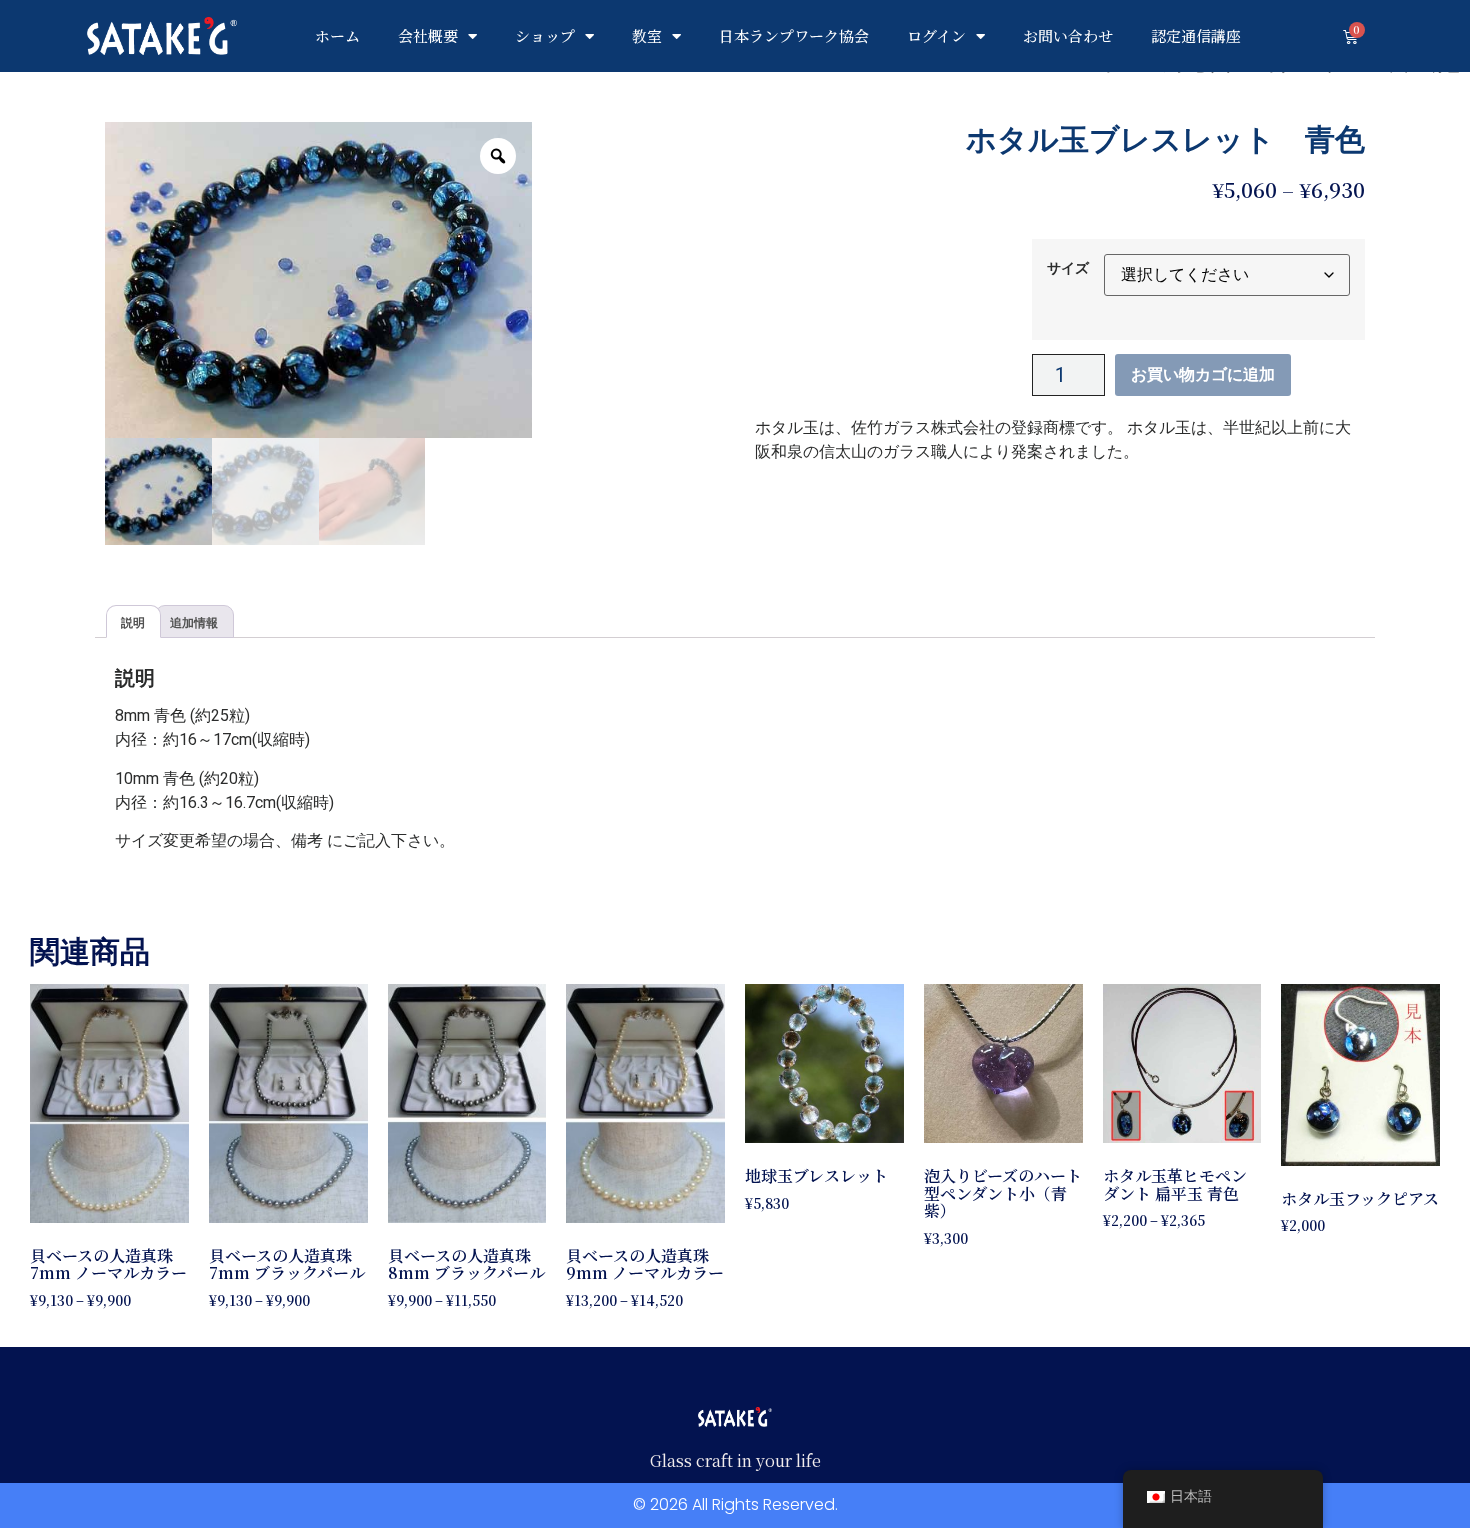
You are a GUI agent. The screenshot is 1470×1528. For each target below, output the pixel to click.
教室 (647, 35)
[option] (318, 280)
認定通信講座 (1196, 35)
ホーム (337, 35)
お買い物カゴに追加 (1203, 374)
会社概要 (428, 35)
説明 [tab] (133, 622)
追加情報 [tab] (194, 622)
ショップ (545, 35)
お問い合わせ (1068, 35)
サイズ (1068, 268)
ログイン (936, 35)
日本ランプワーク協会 (794, 35)
